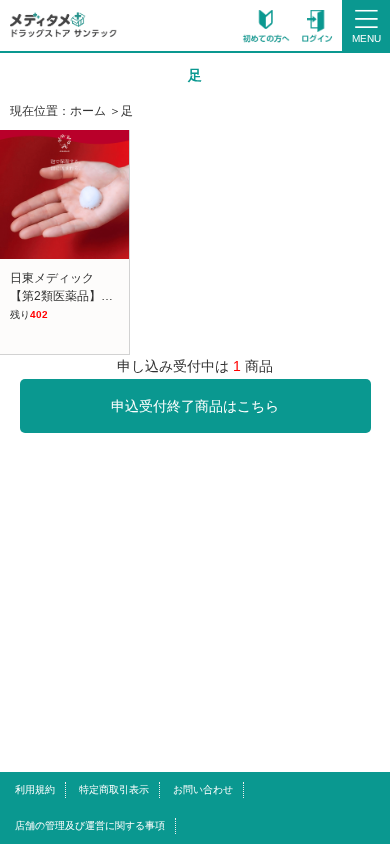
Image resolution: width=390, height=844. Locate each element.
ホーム (88, 111)
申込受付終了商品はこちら (195, 406)
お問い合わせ (203, 789)
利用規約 (35, 789)
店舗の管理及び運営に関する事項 (90, 825)
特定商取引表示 (114, 789)
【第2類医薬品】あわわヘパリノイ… (109, 296)
